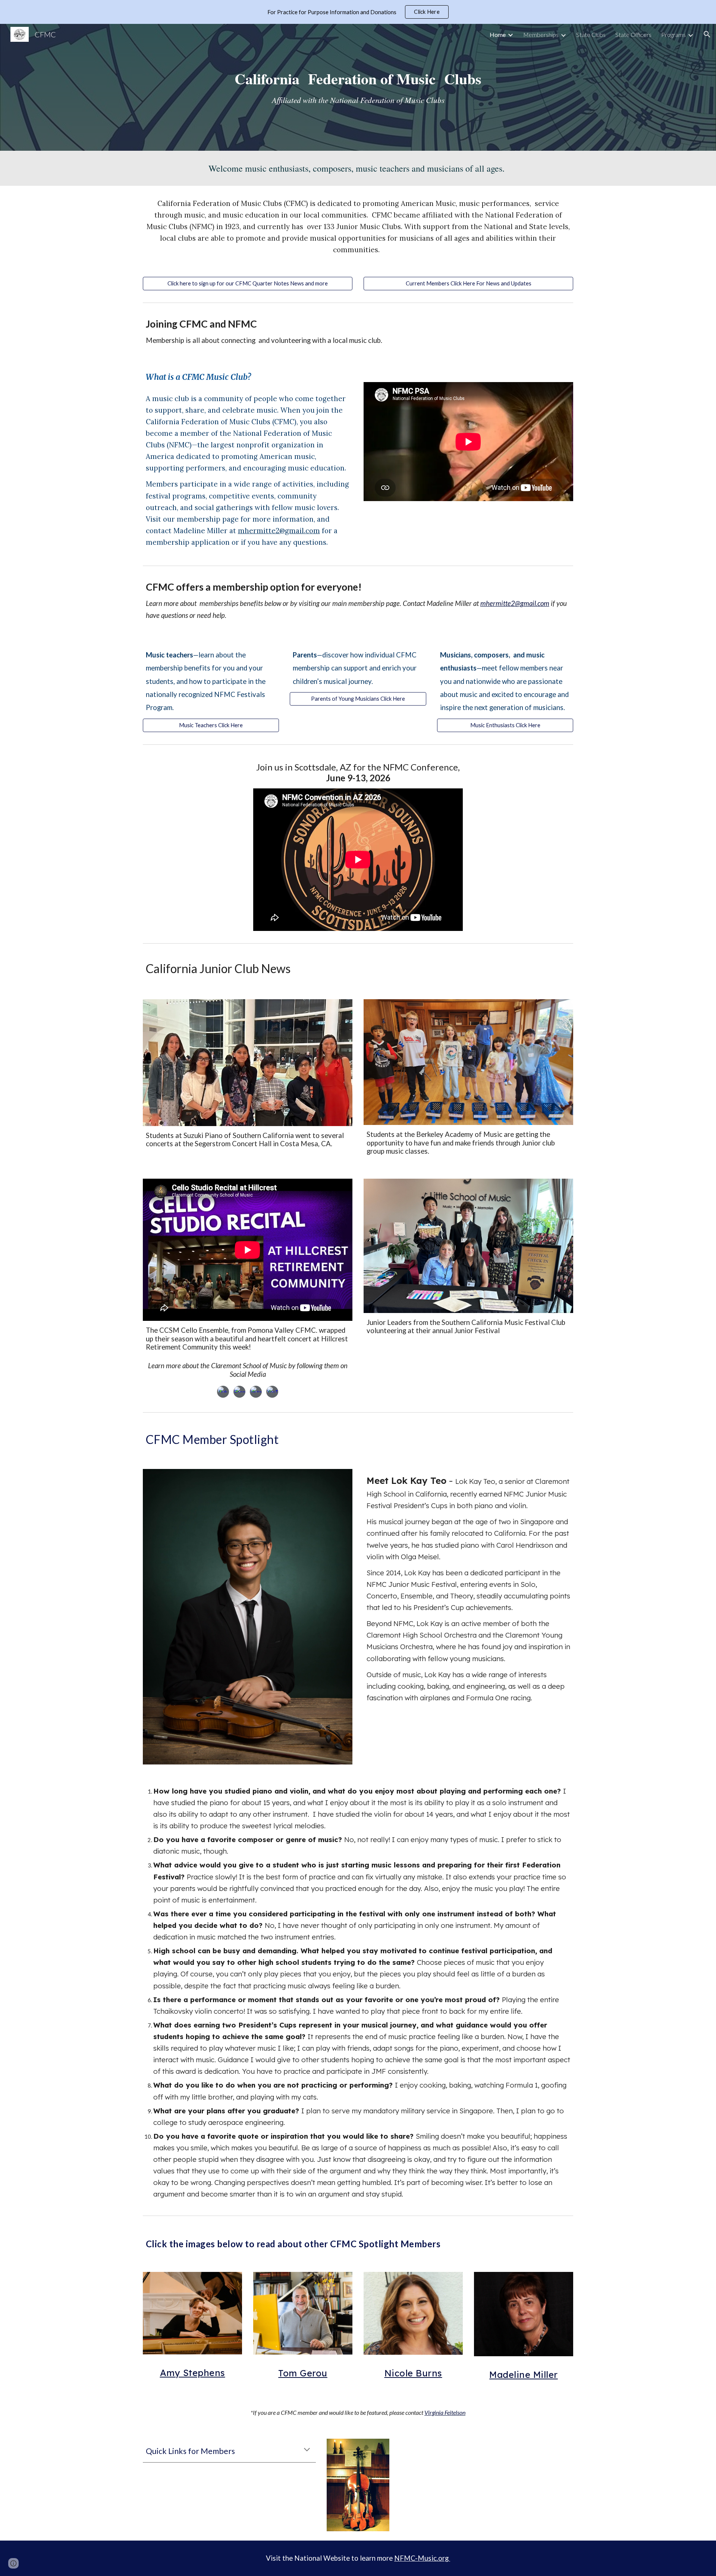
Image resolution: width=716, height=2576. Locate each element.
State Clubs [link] (591, 35)
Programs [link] (673, 35)
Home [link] (498, 35)
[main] (358, 87)
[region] (358, 12)
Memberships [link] (541, 35)
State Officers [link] (633, 35)
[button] (707, 34)
